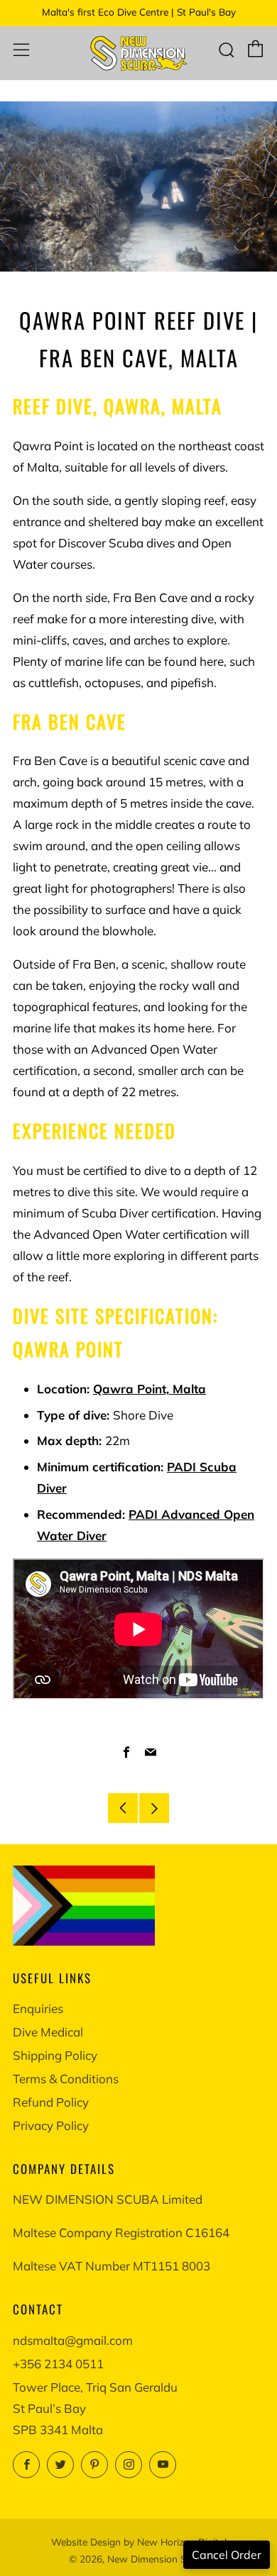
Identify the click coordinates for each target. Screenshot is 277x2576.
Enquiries (38, 2008)
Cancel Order (227, 2555)
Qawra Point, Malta (150, 1389)
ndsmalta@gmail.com (73, 2340)
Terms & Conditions (66, 2079)
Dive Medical (48, 2032)
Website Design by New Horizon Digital (139, 2542)
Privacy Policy (51, 2125)
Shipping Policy (55, 2055)
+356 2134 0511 (58, 2364)
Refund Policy (51, 2102)
